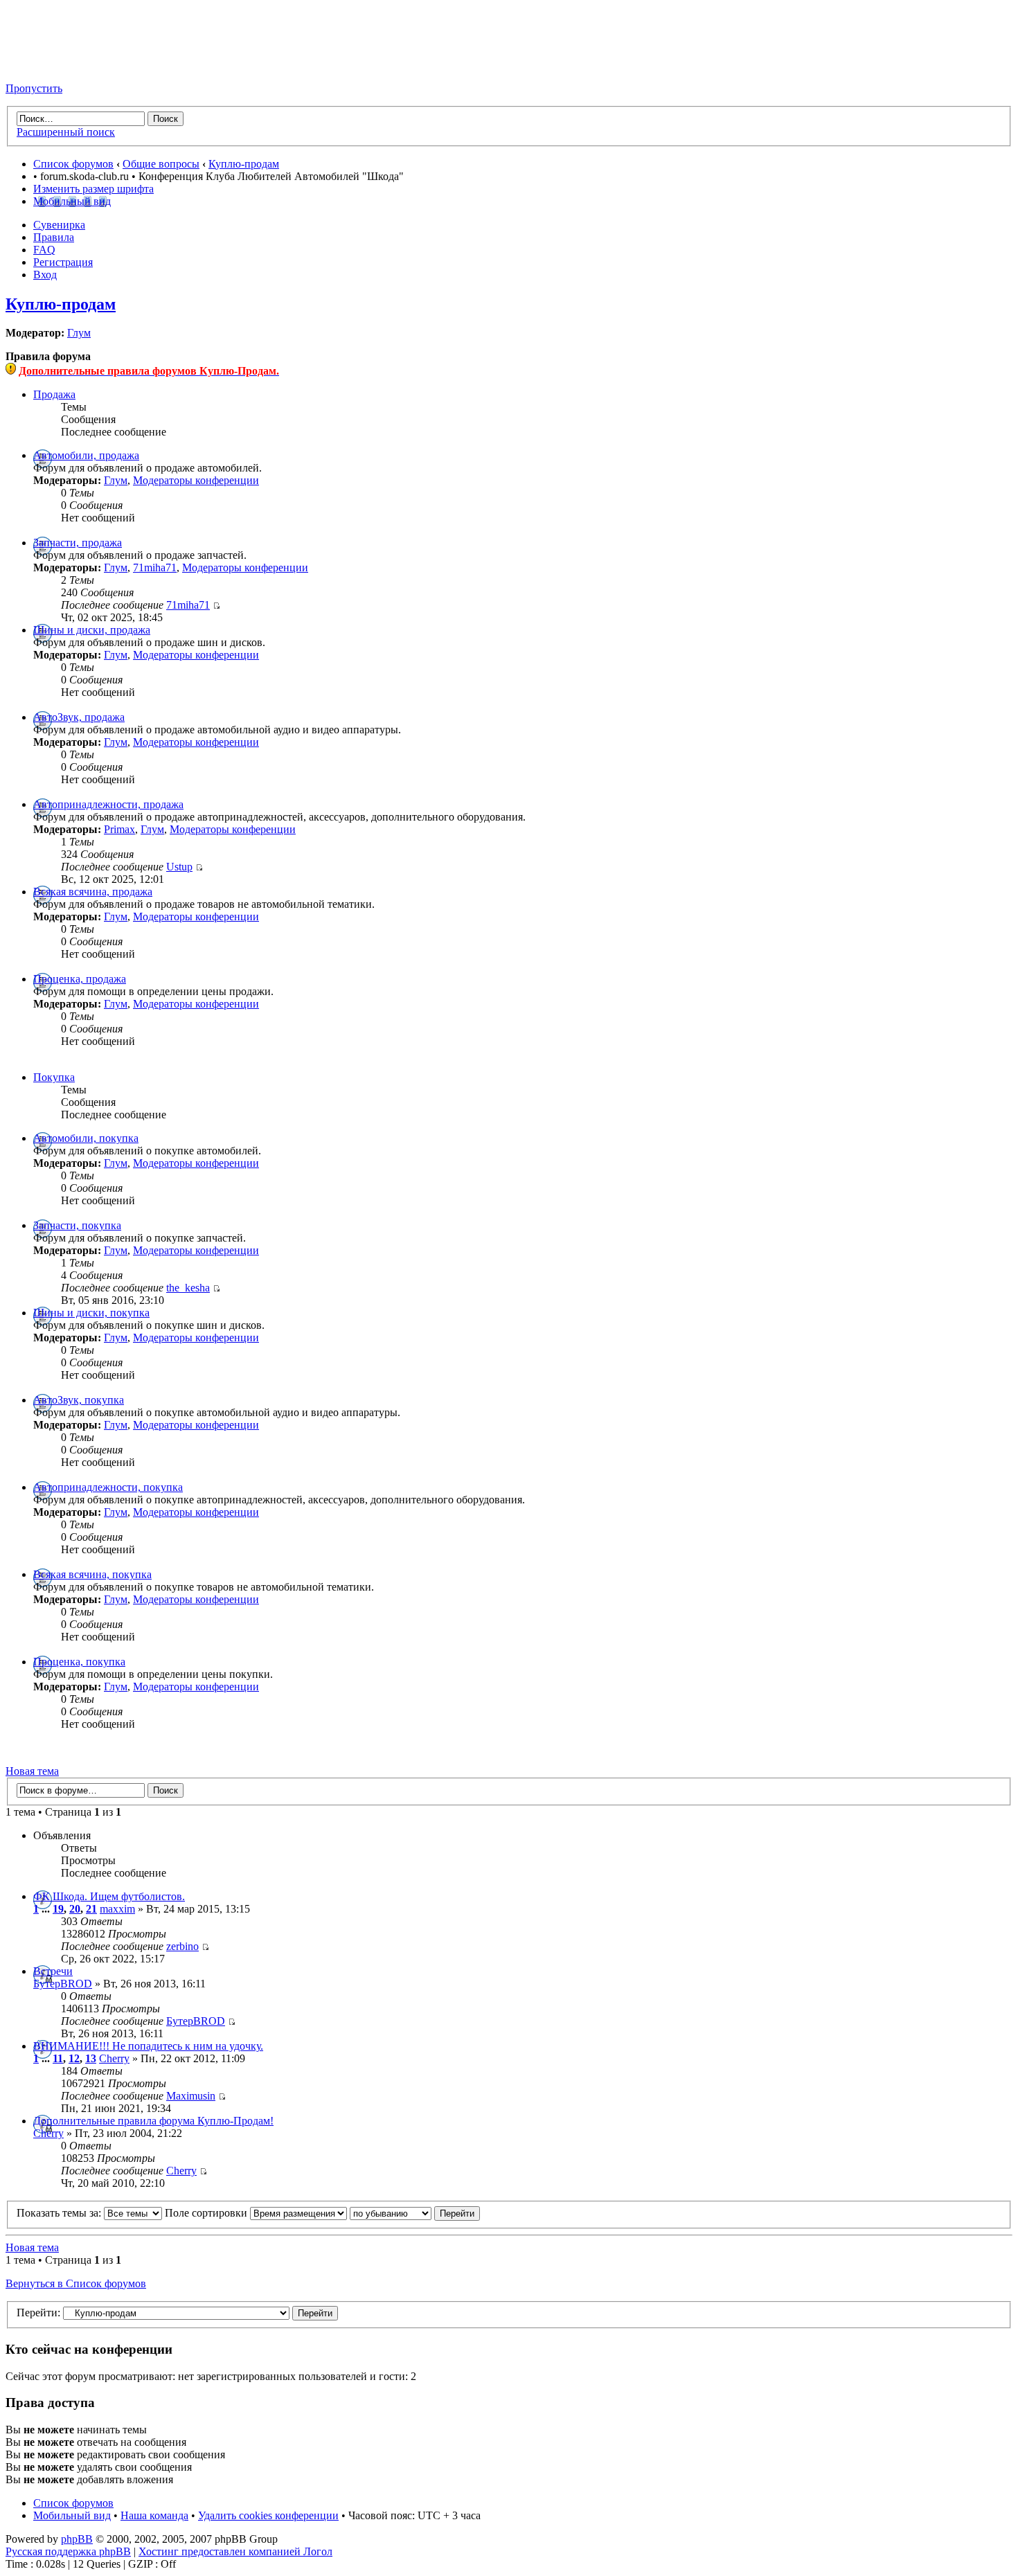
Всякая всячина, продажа (93, 892)
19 (58, 1909)
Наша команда (154, 2515)
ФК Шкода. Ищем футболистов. (109, 1896)
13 (91, 2058)
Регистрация (63, 262)
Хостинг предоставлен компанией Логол (235, 2551)
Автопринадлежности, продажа (108, 804)
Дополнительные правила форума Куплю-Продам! (153, 2121)
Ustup (179, 867)
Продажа (54, 394)
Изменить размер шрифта (93, 189)
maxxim (117, 1909)
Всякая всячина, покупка (92, 1574)
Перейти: (38, 2313)
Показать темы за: (60, 2213)
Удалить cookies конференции (268, 2515)
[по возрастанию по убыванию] (415, 2213)
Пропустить (34, 88)
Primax (119, 829)
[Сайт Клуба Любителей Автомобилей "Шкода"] (75, 65)
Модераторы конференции (196, 480)
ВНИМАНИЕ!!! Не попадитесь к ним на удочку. (148, 2046)
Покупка (54, 1077)
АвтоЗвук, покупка (79, 1400)
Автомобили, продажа (86, 455)
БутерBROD (63, 1984)
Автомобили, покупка (86, 1138)
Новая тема (32, 1771)
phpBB (77, 2539)
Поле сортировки (207, 2213)
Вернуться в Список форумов (76, 2283)
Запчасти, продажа (78, 543)
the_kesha (188, 1288)
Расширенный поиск (66, 132)
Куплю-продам (244, 164)
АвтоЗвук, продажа (79, 717)
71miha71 (155, 567)
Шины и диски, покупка (91, 1313)
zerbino (182, 1946)
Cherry (114, 2058)
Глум (79, 333)
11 (58, 2058)
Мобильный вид (72, 201)
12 (74, 2058)
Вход (45, 275)
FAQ (44, 250)
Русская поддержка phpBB (68, 2551)
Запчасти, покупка (77, 1225)
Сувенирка (59, 225)
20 (75, 1909)
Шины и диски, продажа (92, 630)
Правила (54, 237)
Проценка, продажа (80, 979)
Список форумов (73, 164)
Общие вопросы (161, 164)
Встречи (53, 1971)
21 (91, 1909)
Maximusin (191, 2096)
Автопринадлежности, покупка (108, 1487)
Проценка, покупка (79, 1662)
